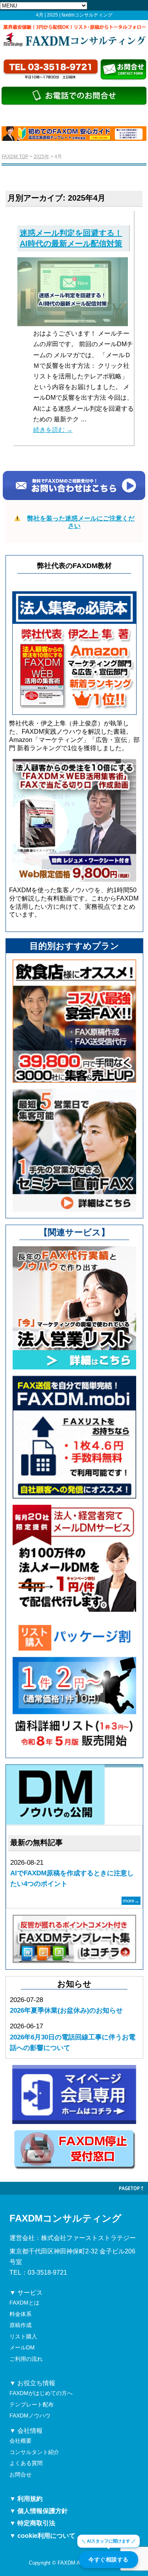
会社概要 (21, 2441)
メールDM (22, 2347)
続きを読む (53, 430)
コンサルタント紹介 (34, 2452)
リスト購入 (23, 2336)
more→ (131, 1901)
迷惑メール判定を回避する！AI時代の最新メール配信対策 (71, 238)
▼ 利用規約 (26, 2499)
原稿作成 (21, 2325)
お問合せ (21, 2475)
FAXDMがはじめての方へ (41, 2393)
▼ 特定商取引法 (32, 2523)
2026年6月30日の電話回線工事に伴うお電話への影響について (73, 2043)
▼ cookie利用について (42, 2536)
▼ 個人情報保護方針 (39, 2511)
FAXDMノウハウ (30, 2415)
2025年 (41, 157)
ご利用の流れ (26, 2359)
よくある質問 (26, 2463)
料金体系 (21, 2314)
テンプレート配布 (32, 2404)
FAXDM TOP (15, 157)
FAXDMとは (24, 2303)
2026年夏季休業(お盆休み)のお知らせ (66, 2010)
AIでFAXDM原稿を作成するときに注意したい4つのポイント (72, 1878)
